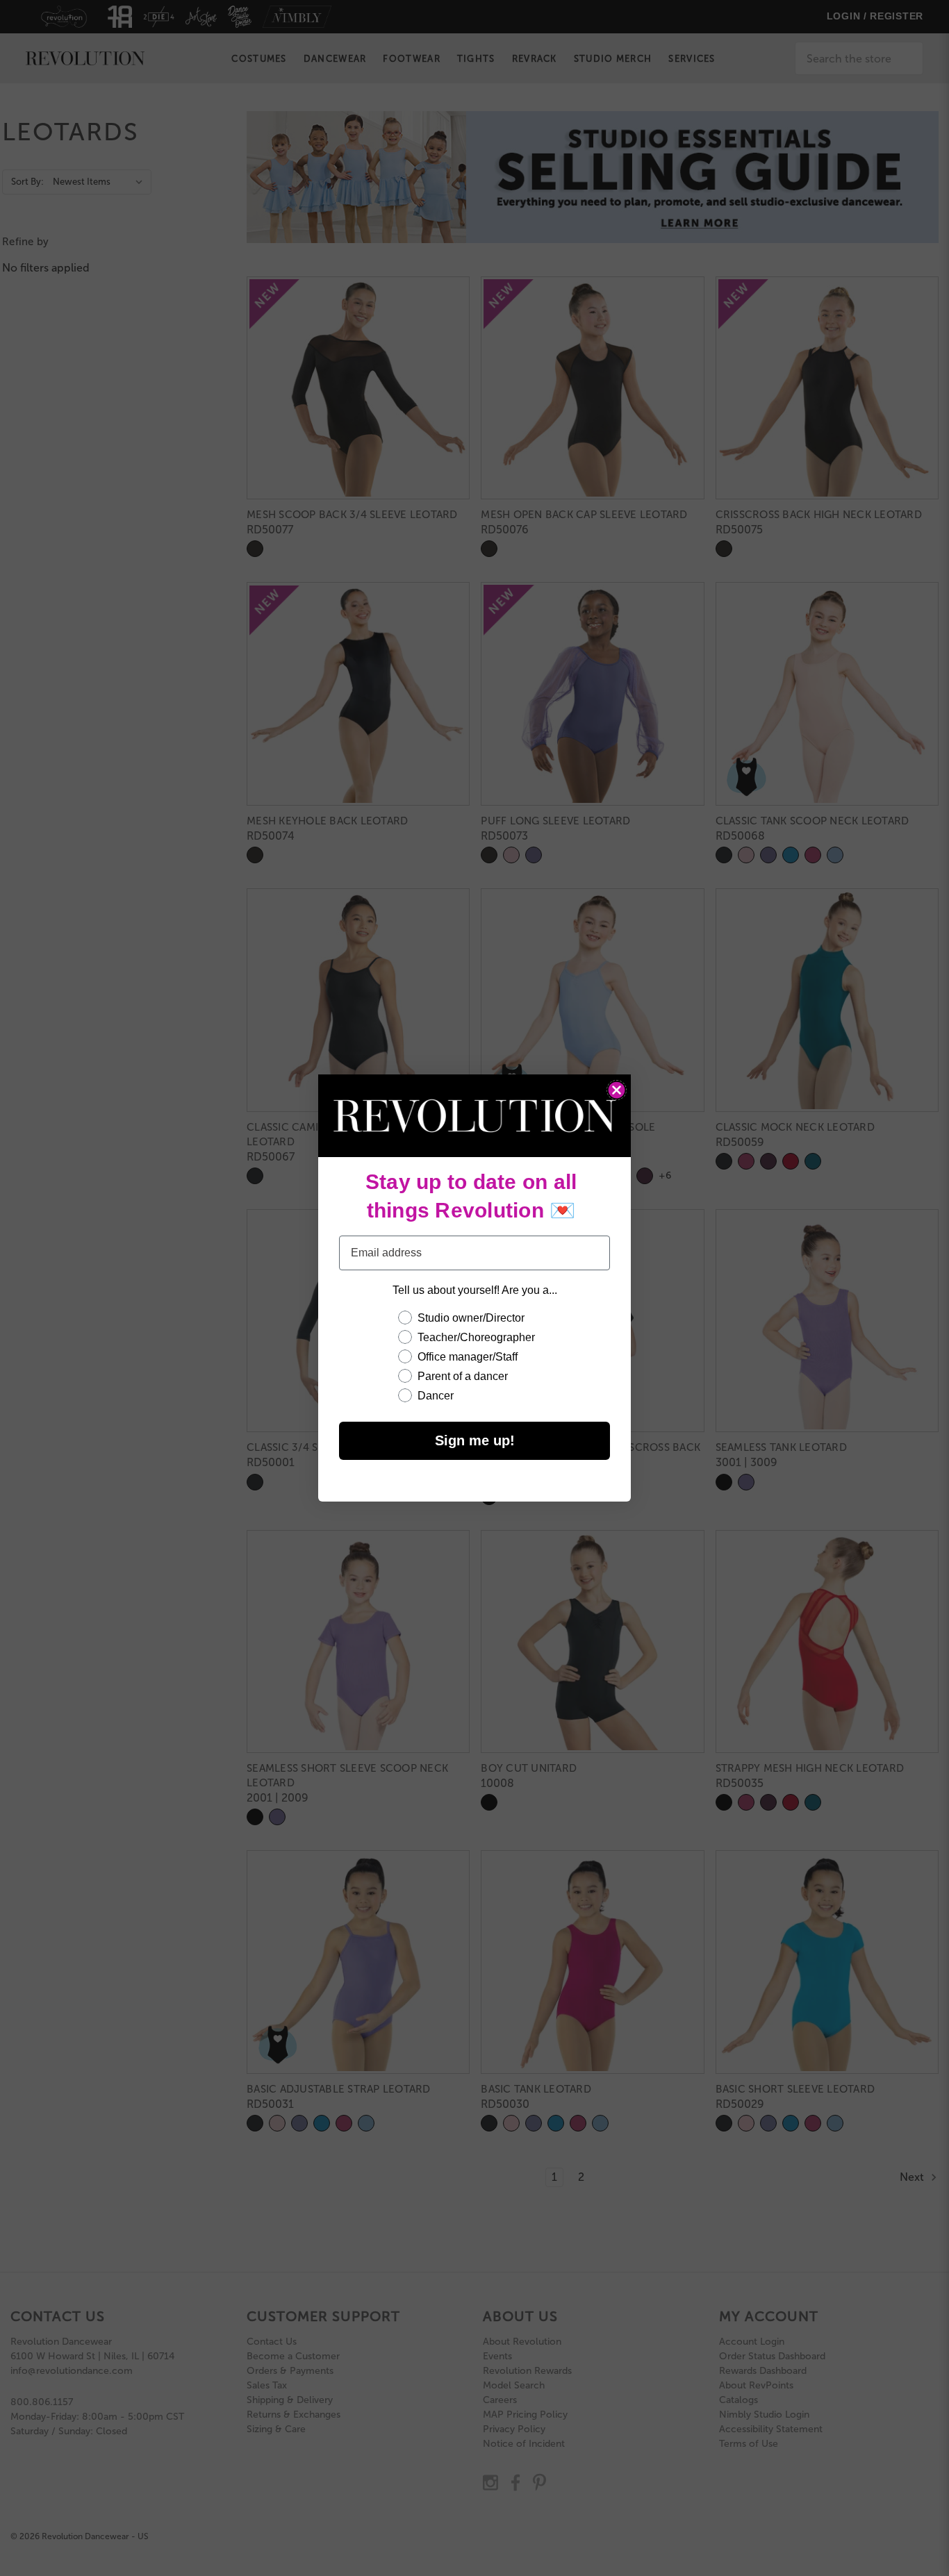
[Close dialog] (617, 1090)
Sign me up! (475, 1440)
